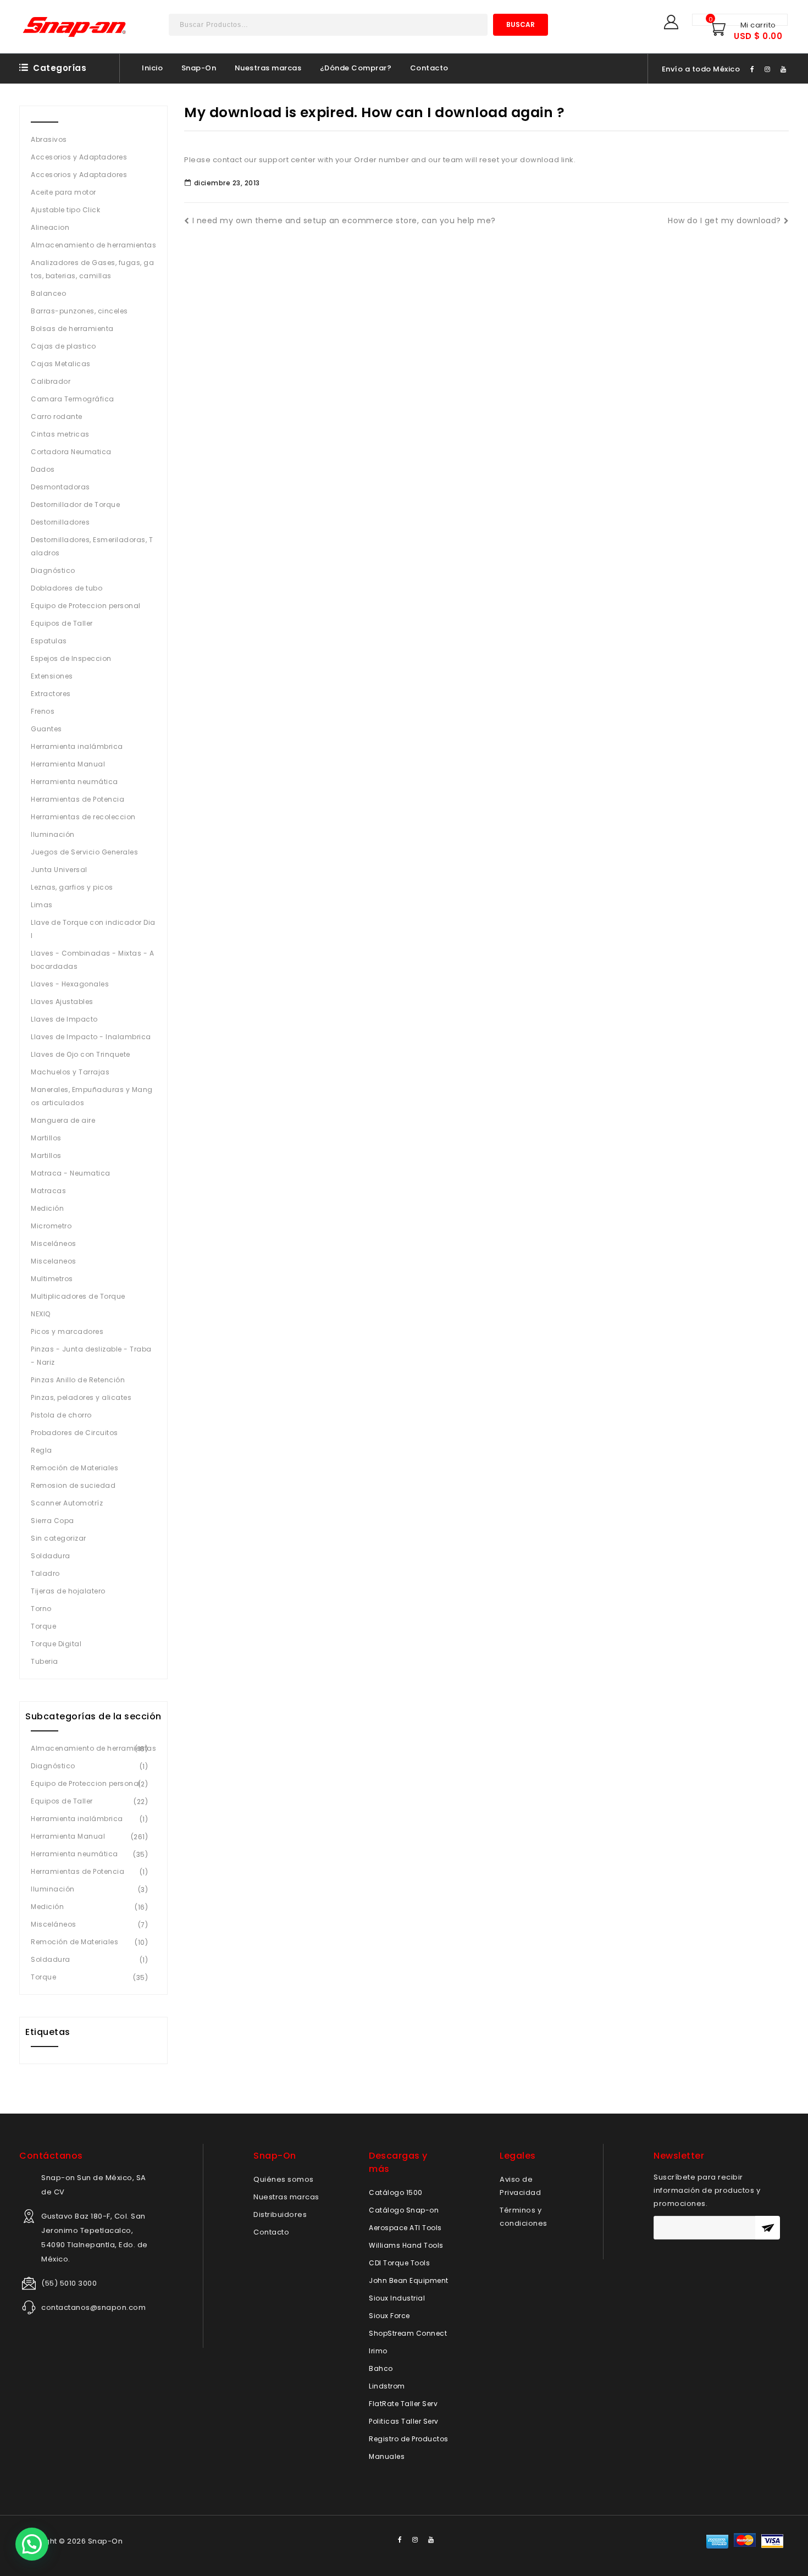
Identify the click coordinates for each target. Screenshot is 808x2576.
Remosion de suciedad (73, 1485)
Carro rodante (57, 417)
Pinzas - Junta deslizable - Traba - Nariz (91, 1356)
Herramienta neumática (74, 782)
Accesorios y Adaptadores (79, 157)
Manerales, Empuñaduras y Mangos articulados (92, 1096)
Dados (43, 469)
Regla (41, 1450)
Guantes (46, 729)
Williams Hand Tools (406, 2245)
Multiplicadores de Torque (78, 1296)
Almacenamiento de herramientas (93, 245)
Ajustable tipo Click (65, 210)
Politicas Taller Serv (404, 2421)
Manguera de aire (63, 1120)
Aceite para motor (63, 192)
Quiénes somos (284, 2179)
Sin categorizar (59, 1538)
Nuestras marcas (268, 68)
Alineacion (50, 227)
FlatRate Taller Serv (403, 2404)
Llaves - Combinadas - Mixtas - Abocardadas (92, 960)
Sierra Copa (52, 1521)
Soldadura (51, 1556)
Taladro (45, 1573)
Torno (41, 1609)
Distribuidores (280, 2214)
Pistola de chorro (61, 1415)
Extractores (51, 694)
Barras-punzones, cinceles (79, 311)
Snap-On (199, 68)
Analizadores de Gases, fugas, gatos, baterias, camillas (92, 269)
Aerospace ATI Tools (405, 2228)
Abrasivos (49, 139)
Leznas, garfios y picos (72, 887)
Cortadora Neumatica (71, 452)
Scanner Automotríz (67, 1503)
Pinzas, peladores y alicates (81, 1397)
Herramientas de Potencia (78, 799)
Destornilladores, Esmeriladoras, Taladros (92, 546)
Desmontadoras (60, 487)
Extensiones (52, 676)
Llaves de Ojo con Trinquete (81, 1054)
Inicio (152, 68)
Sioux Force (389, 2316)
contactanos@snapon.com (93, 2307)
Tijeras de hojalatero (68, 1591)
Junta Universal (59, 870)
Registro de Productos (409, 2439)
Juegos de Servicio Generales (84, 852)
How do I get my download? (724, 220)
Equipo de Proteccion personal (86, 606)
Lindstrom (387, 2386)
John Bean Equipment (409, 2280)
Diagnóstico (53, 570)
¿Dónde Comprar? (356, 68)
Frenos (43, 711)
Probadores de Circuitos (74, 1433)
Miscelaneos (54, 1261)
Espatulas (49, 641)
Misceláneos (54, 1243)
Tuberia (45, 1661)
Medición (47, 1208)
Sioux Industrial (397, 2298)
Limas (42, 905)
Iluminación (53, 834)
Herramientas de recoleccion (83, 817)
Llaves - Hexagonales (70, 984)
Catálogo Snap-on (404, 2210)
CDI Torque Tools (399, 2263)
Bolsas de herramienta (72, 329)
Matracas (48, 1191)
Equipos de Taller (62, 623)
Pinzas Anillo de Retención (78, 1380)
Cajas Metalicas (61, 364)
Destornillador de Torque (75, 504)
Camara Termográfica (73, 399)
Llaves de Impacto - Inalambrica (91, 1037)
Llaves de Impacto (64, 1019)
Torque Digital (56, 1644)
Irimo (378, 2351)
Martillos (46, 1138)
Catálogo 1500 (396, 2192)
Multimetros (52, 1279)
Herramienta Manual (68, 764)
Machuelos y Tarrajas (70, 1072)
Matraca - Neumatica (71, 1173)
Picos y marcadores (67, 1331)
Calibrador (51, 381)
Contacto (429, 68)
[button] (32, 2544)
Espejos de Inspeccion (71, 658)
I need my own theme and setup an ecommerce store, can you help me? (344, 220)
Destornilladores (60, 522)
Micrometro (51, 1226)
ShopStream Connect (408, 2333)
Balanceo (48, 293)
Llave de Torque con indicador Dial (93, 929)
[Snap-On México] (75, 27)
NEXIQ (41, 1314)
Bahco (381, 2368)
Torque (43, 1626)
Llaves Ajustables (62, 1002)
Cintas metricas (60, 434)
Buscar (521, 24)
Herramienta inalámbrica (77, 746)
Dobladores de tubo (67, 588)
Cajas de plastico (63, 346)
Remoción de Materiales (74, 1468)
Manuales (387, 2456)
